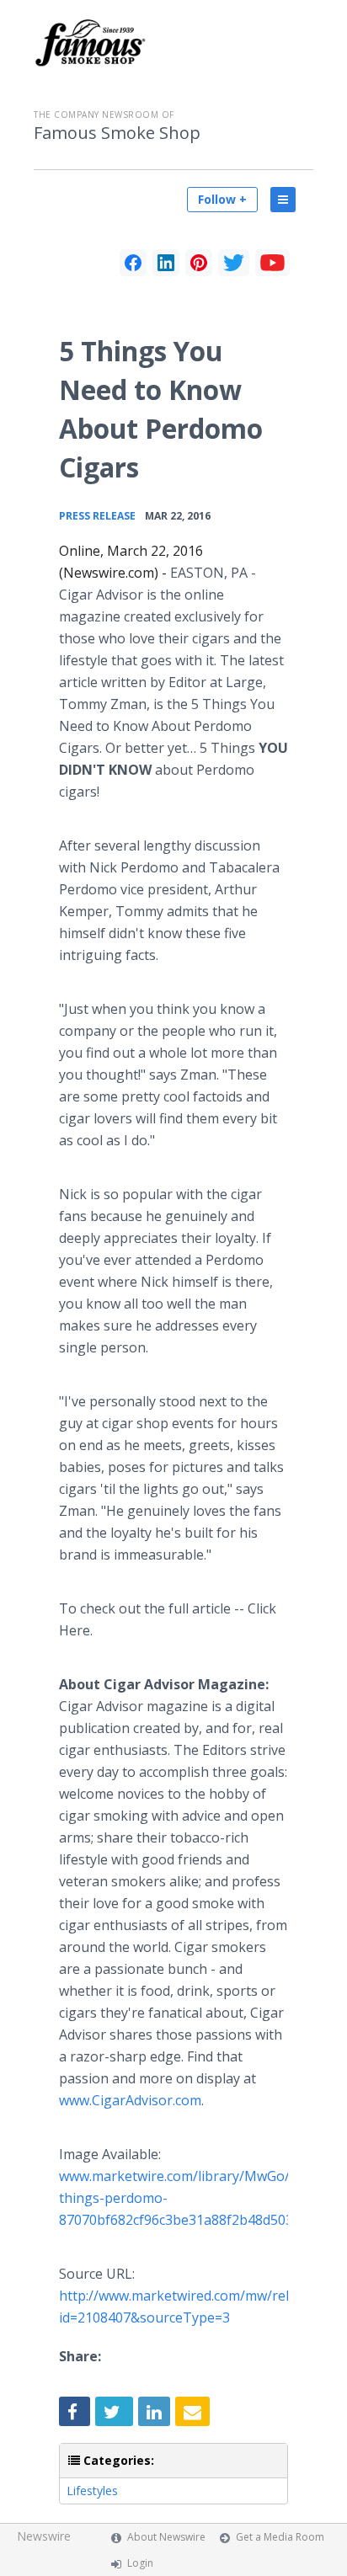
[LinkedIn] (166, 263)
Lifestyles (92, 2491)
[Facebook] (133, 263)
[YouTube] (272, 263)
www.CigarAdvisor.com (130, 2100)
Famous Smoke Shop (117, 133)
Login (140, 2563)
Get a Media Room (280, 2537)
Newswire (44, 2536)
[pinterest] (199, 263)
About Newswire (166, 2537)
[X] (234, 263)
